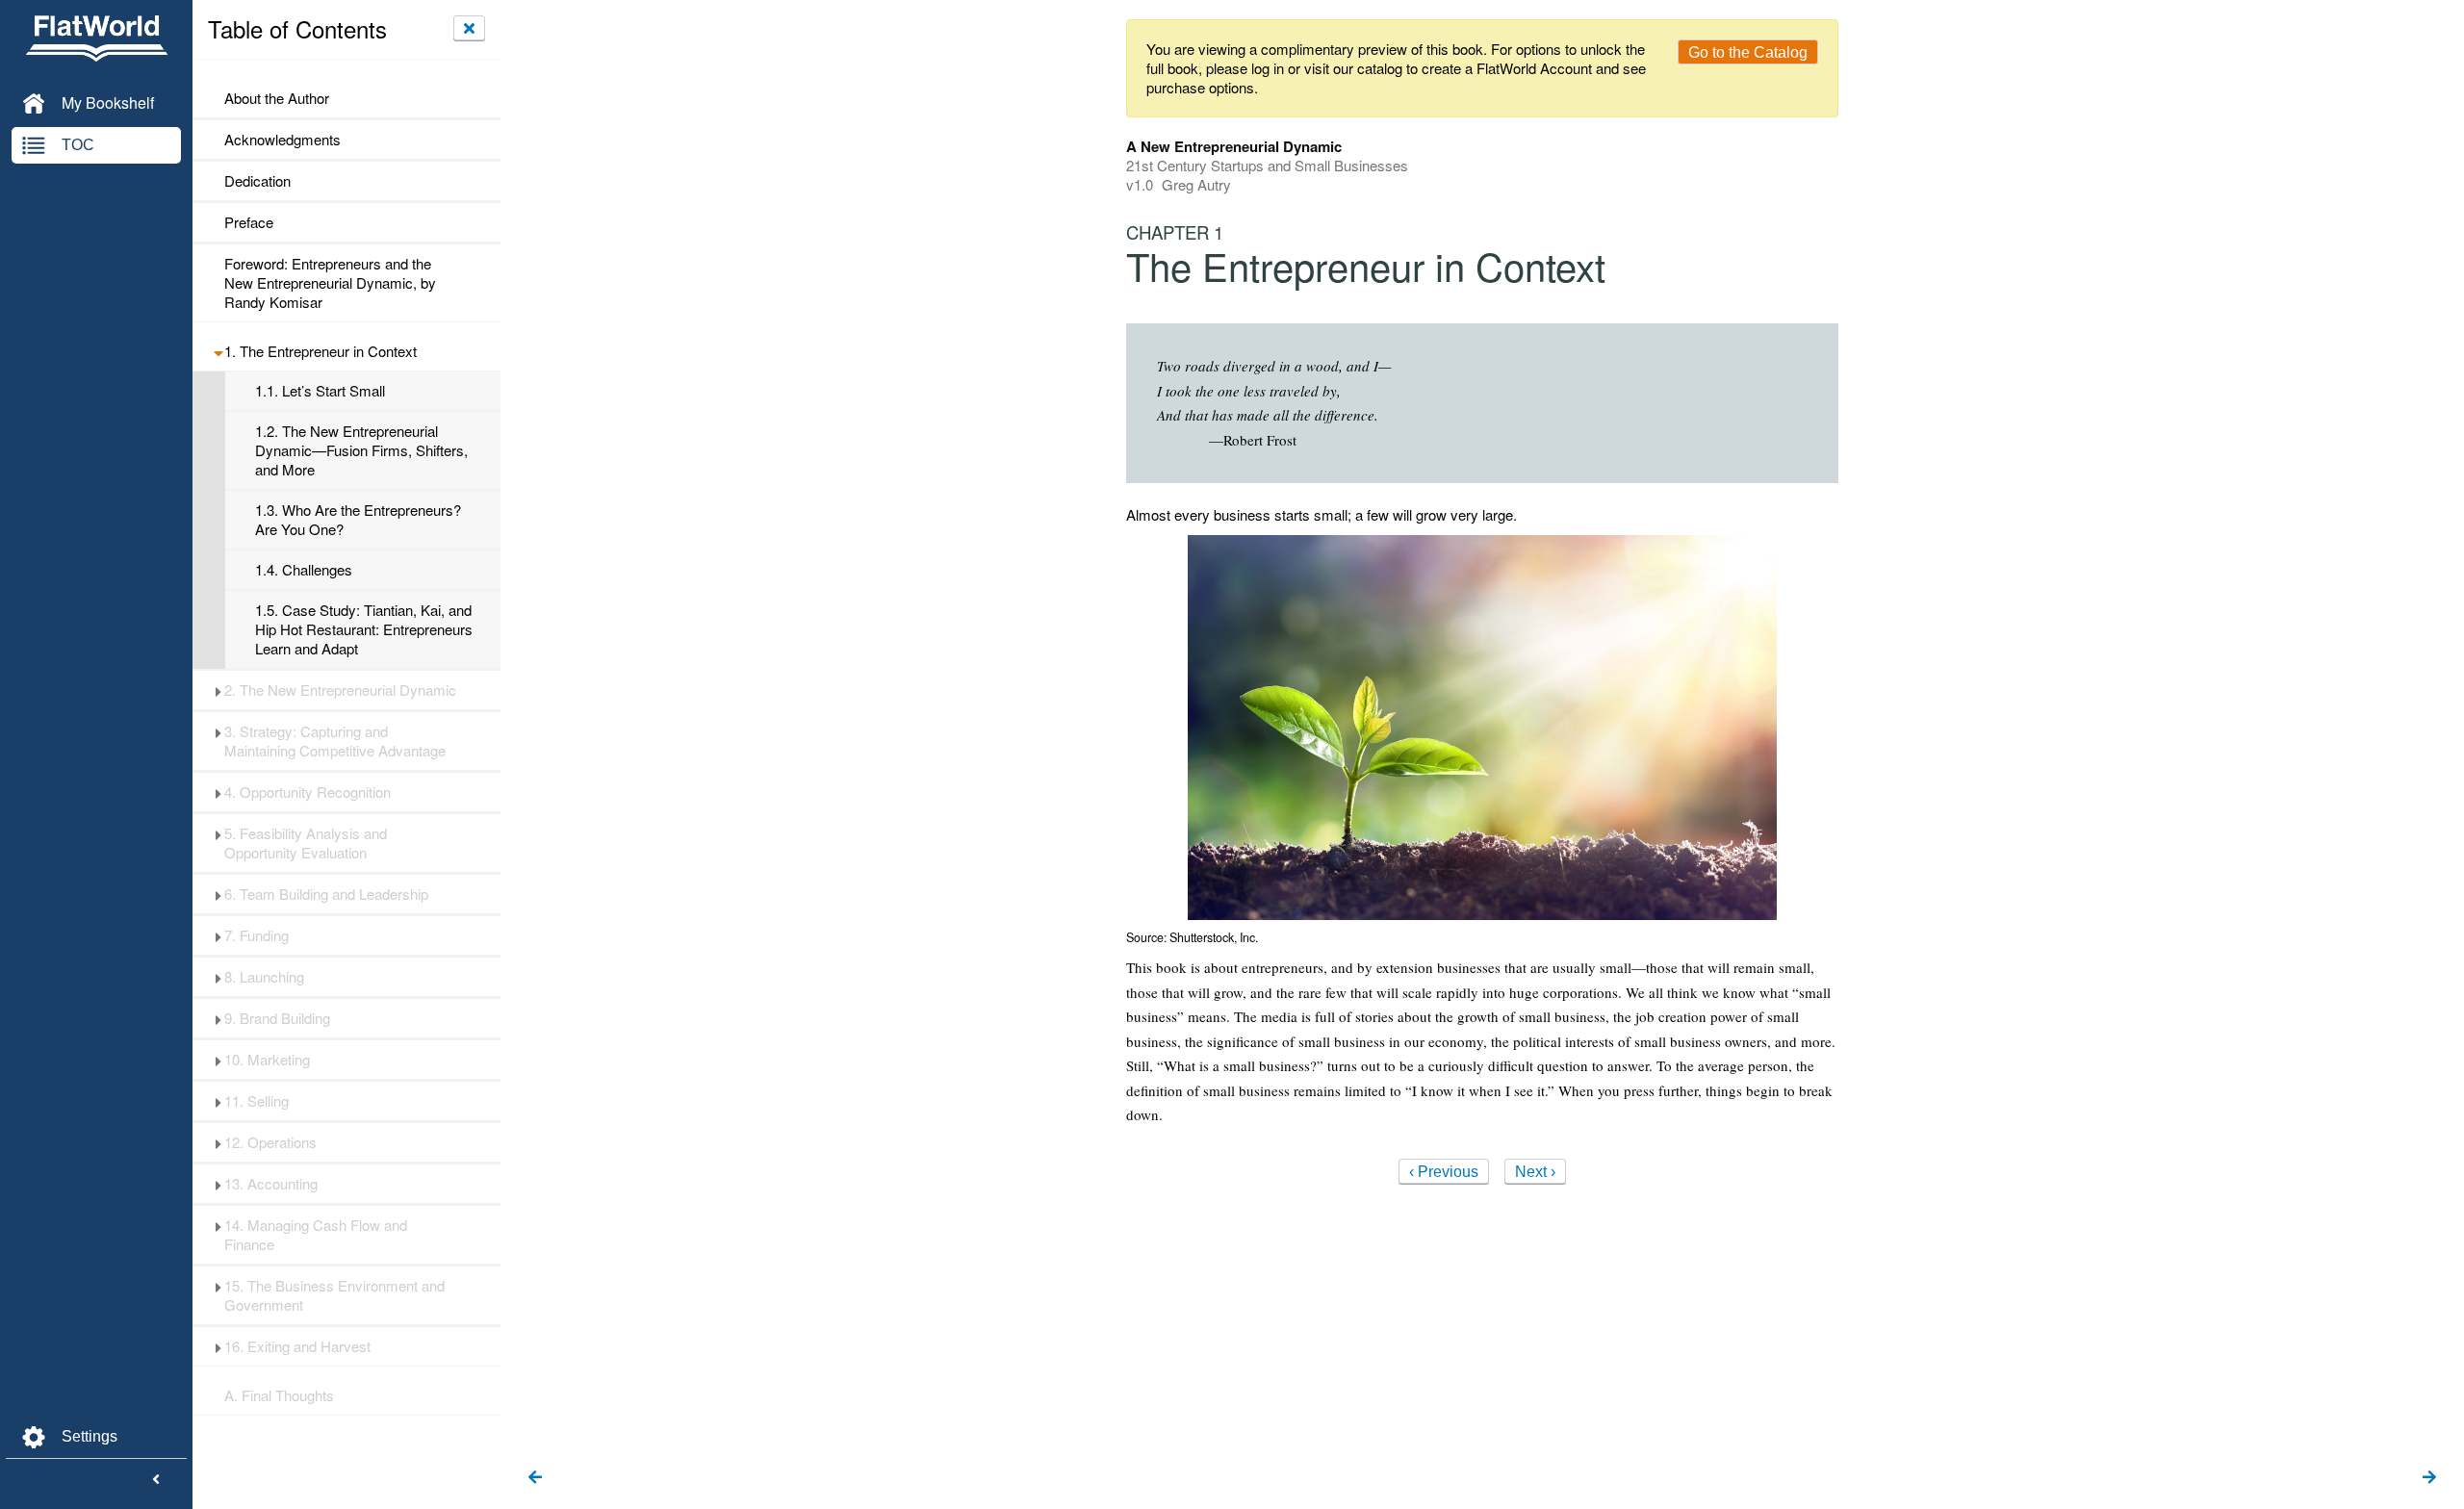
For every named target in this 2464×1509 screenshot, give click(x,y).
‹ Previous (1444, 1172)
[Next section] (2429, 1478)
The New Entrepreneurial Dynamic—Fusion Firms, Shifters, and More (361, 450)
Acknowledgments (282, 140)
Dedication (257, 181)
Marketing (267, 1060)
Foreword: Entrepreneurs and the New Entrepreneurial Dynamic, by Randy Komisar (330, 283)
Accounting (271, 1184)
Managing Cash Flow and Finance (316, 1235)
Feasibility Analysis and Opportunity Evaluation (306, 843)
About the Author (277, 98)
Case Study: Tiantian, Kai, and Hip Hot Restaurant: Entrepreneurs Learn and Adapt (364, 629)
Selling (257, 1101)
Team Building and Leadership (326, 894)
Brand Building (277, 1018)
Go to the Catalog (1748, 52)
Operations (270, 1142)
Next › (1535, 1172)
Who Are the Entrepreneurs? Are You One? (358, 520)
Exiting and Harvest (297, 1346)
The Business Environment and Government (334, 1295)
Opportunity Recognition (308, 792)
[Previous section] (535, 1478)
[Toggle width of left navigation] (156, 1480)
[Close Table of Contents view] (469, 28)
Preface (249, 222)
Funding (257, 935)
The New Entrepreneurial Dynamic (340, 690)
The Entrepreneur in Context (321, 351)
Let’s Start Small (320, 391)
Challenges (304, 570)
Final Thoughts (279, 1395)
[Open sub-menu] (218, 351)
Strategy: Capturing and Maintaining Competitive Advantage (335, 741)
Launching (264, 977)
